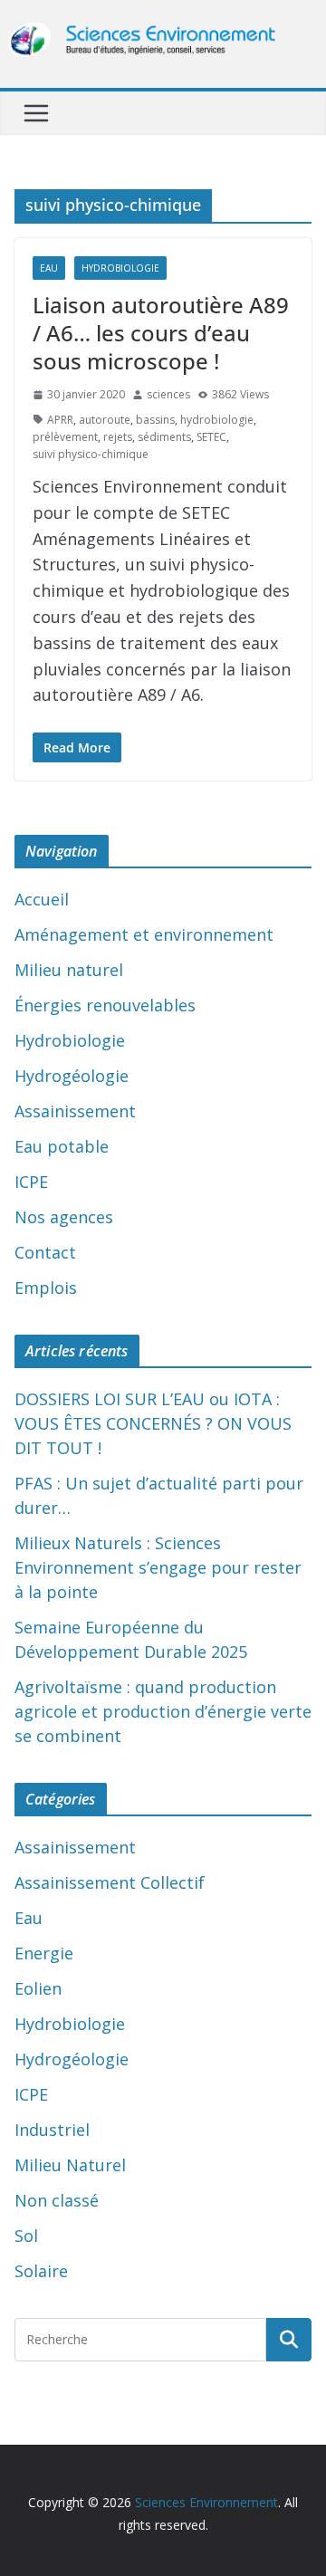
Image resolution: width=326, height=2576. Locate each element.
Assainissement (75, 1111)
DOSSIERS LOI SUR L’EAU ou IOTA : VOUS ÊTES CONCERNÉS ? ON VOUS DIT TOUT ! (153, 1423)
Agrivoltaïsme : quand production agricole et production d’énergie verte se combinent (163, 1711)
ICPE (31, 1182)
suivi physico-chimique (91, 454)
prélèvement (65, 437)
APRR (60, 420)
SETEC (211, 437)
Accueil (42, 899)
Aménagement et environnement (144, 934)
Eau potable (62, 1146)
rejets (118, 437)
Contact (45, 1252)
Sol (26, 2236)
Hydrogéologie (72, 1076)
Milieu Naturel (70, 2165)
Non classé (57, 2200)
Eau (49, 268)
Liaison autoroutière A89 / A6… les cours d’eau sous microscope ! (161, 333)
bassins (155, 420)
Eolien (38, 1988)
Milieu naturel (69, 970)
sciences (168, 394)
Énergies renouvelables (105, 1005)
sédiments (164, 437)
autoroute (105, 420)
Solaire (41, 2271)
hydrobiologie (217, 420)
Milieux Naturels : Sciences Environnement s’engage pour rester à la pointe (158, 1567)
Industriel (52, 2130)
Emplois (46, 1288)
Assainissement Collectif (110, 1882)
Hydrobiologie (120, 268)
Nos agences (64, 1217)
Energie (44, 1953)
